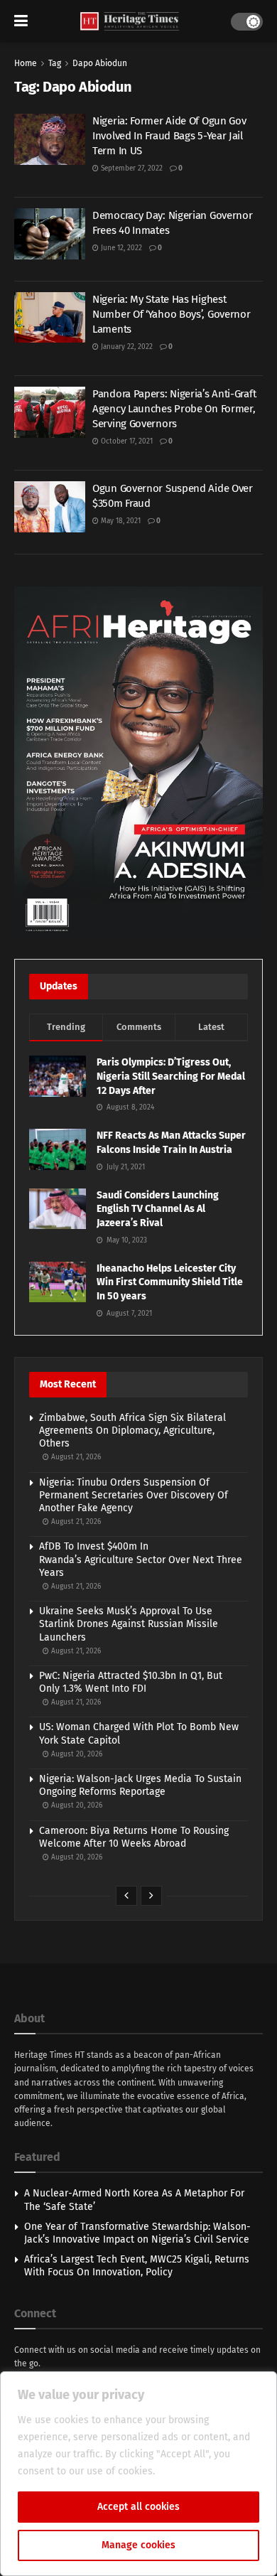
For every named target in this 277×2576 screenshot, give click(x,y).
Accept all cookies (138, 2507)
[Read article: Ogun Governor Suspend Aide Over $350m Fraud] (50, 507)
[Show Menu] (21, 21)
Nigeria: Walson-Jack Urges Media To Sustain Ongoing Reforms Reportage (140, 1785)
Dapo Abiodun (100, 63)
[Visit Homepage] (130, 22)
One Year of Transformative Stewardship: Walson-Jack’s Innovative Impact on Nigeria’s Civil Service (137, 2233)
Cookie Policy (189, 2471)
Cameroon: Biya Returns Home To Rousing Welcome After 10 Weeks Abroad (134, 1837)
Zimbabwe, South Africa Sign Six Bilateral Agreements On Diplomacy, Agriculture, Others (132, 1431)
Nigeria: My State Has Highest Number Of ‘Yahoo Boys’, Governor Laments (171, 314)
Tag (55, 63)
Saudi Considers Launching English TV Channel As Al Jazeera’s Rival (158, 1209)
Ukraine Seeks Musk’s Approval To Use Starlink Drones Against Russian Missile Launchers (129, 1624)
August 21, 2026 (75, 1457)
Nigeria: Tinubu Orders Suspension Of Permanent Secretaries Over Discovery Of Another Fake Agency (134, 1495)
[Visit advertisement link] (138, 762)
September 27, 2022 (131, 168)
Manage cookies (138, 2545)
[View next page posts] (151, 1896)
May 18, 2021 (120, 521)
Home (26, 63)
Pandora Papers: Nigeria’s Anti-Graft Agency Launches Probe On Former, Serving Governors (174, 409)
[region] (138, 2474)
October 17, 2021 (126, 441)
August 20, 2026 (76, 1754)
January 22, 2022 (126, 347)
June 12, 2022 (120, 248)
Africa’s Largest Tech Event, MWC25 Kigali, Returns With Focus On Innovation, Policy (137, 2266)
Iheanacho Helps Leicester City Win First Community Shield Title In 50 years (170, 1282)
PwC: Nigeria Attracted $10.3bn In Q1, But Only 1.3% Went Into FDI (131, 1682)
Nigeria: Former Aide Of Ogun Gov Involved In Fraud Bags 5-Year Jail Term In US (169, 136)
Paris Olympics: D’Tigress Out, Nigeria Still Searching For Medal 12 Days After (171, 1076)
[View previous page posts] (126, 1896)
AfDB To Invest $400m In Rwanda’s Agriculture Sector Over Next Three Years (141, 1559)
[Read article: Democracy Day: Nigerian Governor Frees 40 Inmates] (50, 234)
